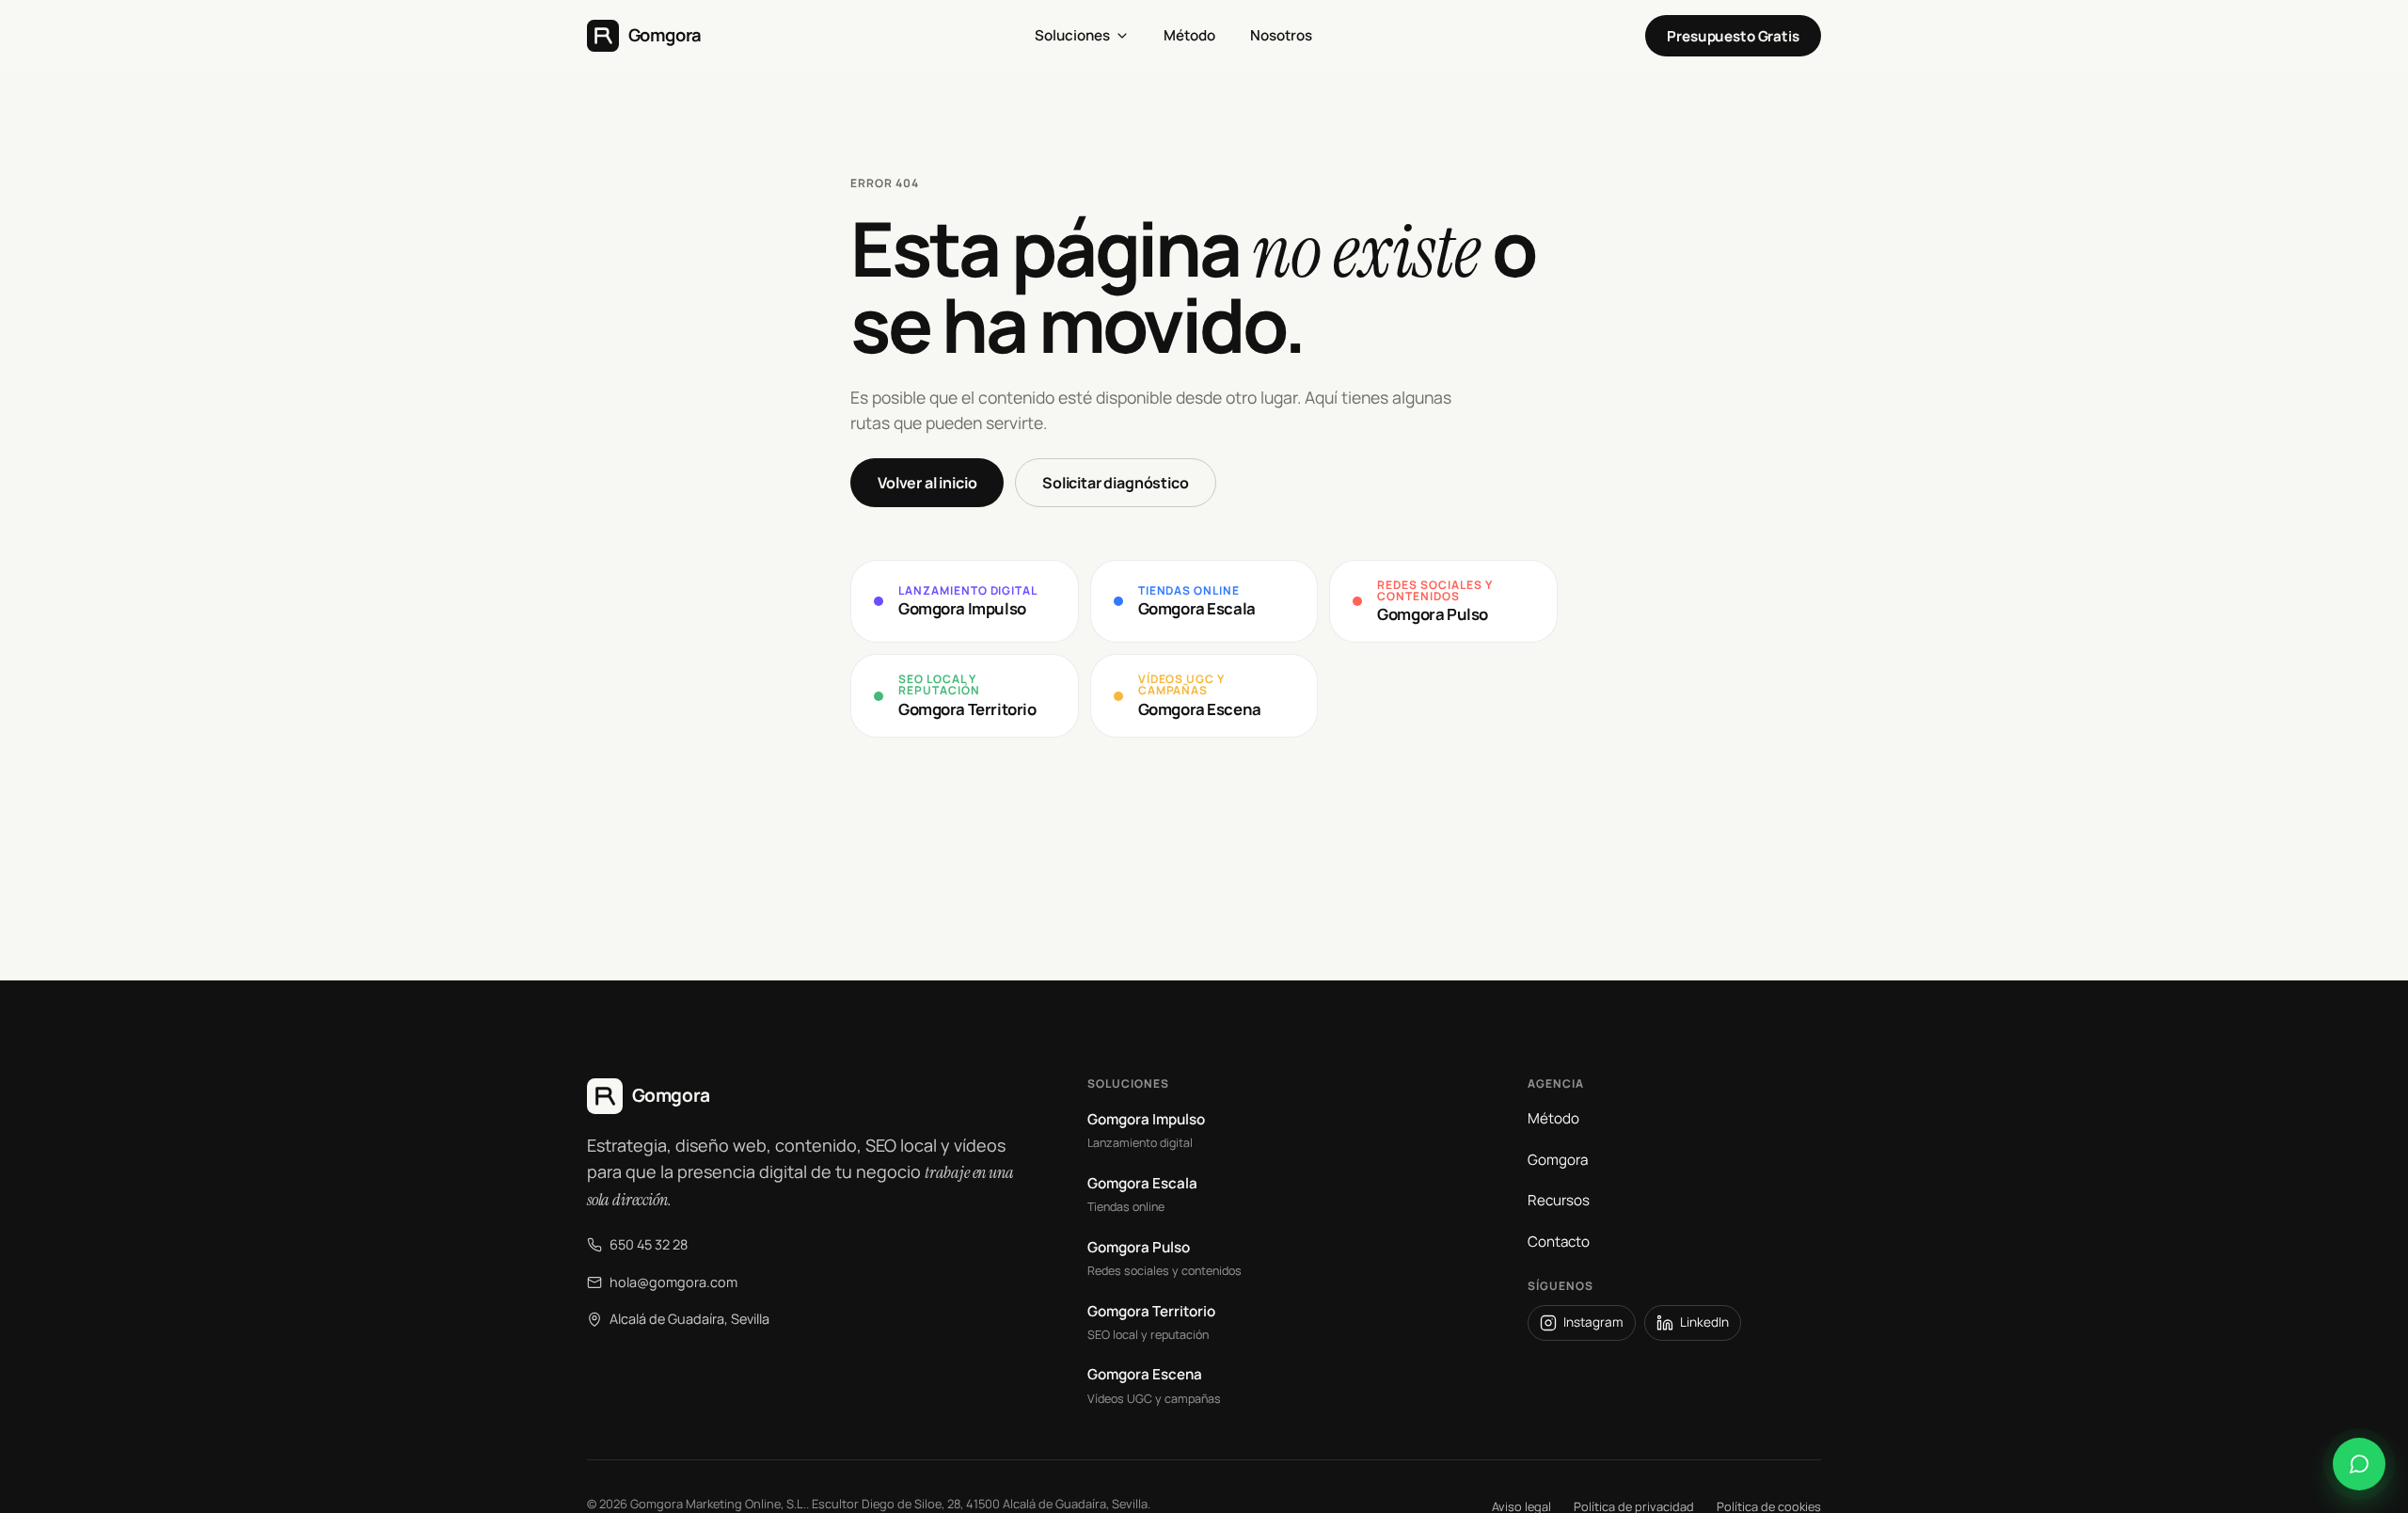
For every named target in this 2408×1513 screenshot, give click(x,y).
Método (1553, 1118)
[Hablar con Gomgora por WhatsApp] (2359, 1464)
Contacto (1559, 1242)
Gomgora (1558, 1160)
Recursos (1559, 1200)
